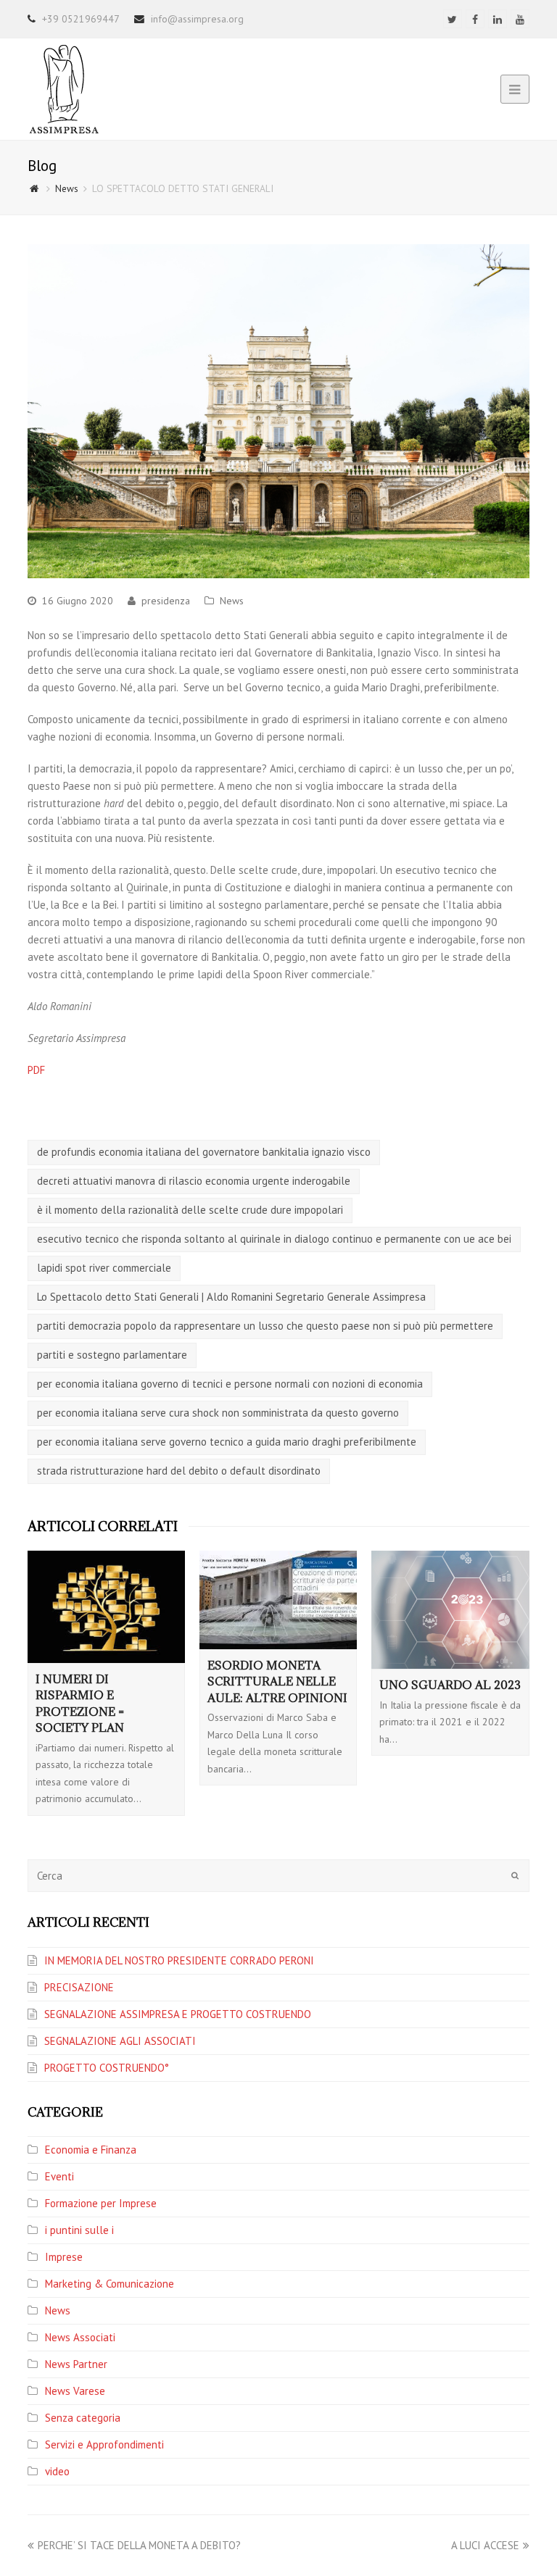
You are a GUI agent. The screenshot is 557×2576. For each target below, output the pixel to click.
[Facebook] (475, 19)
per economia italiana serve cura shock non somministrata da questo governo (218, 1413)
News (232, 601)
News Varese (75, 2391)
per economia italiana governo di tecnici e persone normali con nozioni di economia (230, 1384)
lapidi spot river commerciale (104, 1268)
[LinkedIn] (498, 19)
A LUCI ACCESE (485, 2545)
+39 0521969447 (81, 19)
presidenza (166, 601)
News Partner (76, 2364)
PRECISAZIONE (79, 1987)
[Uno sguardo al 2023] (450, 1610)
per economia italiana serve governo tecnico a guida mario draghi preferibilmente (227, 1442)
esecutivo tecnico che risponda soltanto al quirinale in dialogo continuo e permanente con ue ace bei (274, 1239)
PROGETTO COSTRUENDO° (107, 2068)
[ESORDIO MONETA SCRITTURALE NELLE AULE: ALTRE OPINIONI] (278, 1600)
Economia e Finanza (91, 2150)
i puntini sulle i (79, 2230)
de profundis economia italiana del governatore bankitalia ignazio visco (204, 1152)
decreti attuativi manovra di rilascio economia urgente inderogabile (194, 1181)
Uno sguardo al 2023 (450, 1685)
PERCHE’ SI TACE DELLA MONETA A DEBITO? (139, 2545)
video (57, 2471)
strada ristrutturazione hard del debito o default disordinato (179, 1471)
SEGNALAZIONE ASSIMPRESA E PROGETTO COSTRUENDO (178, 2014)
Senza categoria (83, 2418)
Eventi (59, 2176)
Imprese (64, 2257)
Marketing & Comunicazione (110, 2284)
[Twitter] (453, 19)
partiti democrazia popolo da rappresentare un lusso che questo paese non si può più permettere (265, 1326)
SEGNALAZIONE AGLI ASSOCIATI (120, 2041)
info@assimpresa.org (197, 19)
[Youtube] (520, 19)
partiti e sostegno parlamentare (112, 1355)
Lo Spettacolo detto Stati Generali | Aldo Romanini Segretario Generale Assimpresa (231, 1297)
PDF (36, 1070)
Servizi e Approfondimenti (104, 2444)
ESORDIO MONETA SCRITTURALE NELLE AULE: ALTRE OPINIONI (277, 1681)
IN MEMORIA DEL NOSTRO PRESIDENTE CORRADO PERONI (179, 1960)
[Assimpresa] (64, 88)
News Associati (80, 2337)
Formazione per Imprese (101, 2203)
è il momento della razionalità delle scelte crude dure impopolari (190, 1210)
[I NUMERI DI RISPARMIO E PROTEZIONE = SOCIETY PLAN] (106, 1606)
